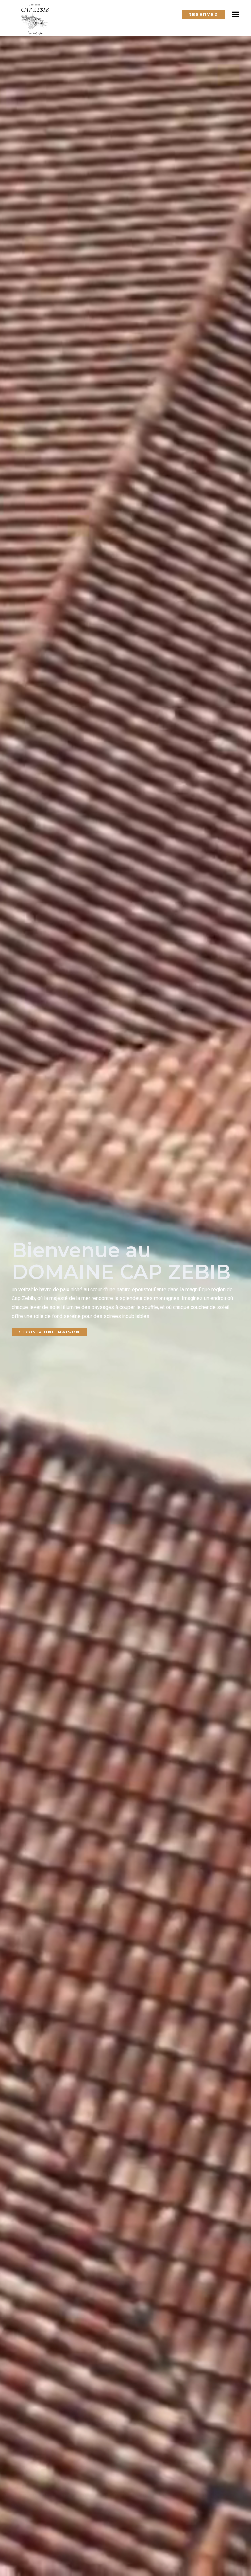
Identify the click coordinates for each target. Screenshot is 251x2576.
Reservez (203, 14)
